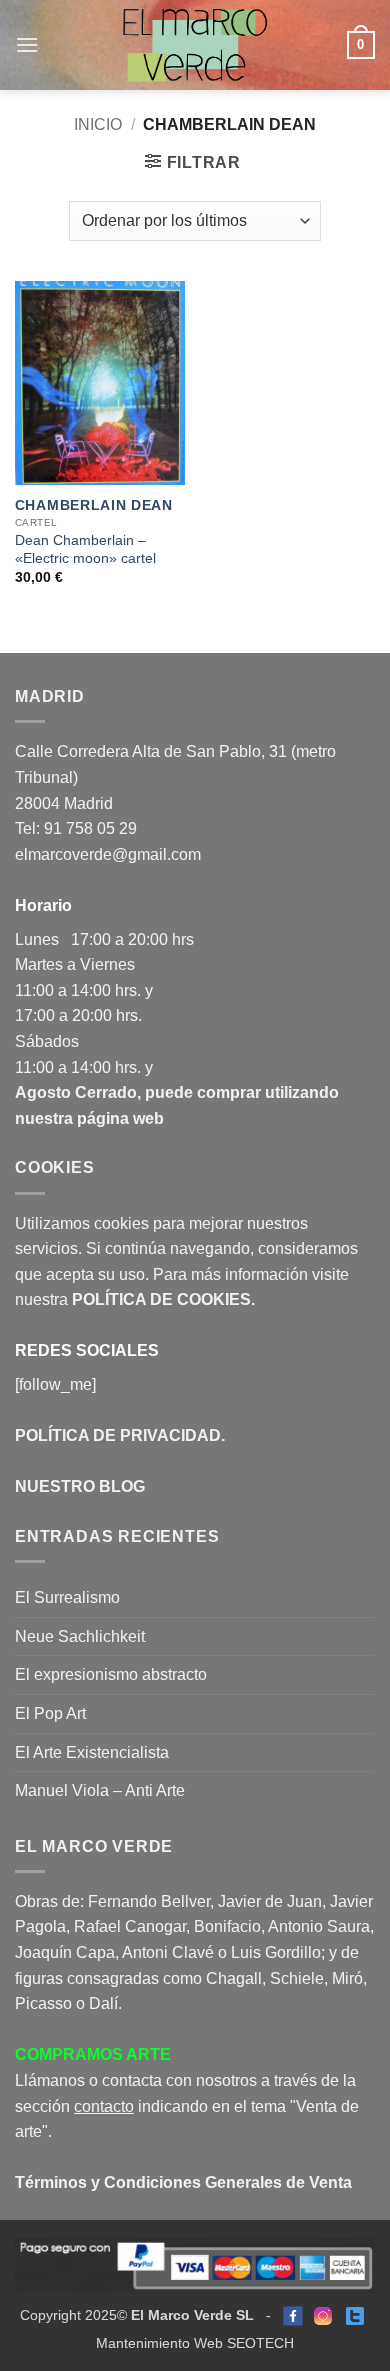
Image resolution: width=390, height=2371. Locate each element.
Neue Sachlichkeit (80, 1636)
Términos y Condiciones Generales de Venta (183, 2182)
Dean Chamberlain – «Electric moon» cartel (85, 549)
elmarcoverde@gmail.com (108, 854)
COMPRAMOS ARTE (93, 2054)
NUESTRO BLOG (80, 1486)
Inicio (98, 124)
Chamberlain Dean (94, 505)
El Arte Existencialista (92, 1752)
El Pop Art (50, 1713)
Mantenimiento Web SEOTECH (195, 2343)
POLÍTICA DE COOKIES (161, 1299)
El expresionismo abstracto (111, 1674)
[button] (27, 44)
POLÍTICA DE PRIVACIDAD (118, 1435)
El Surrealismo (67, 1597)
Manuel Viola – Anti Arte (100, 1790)
